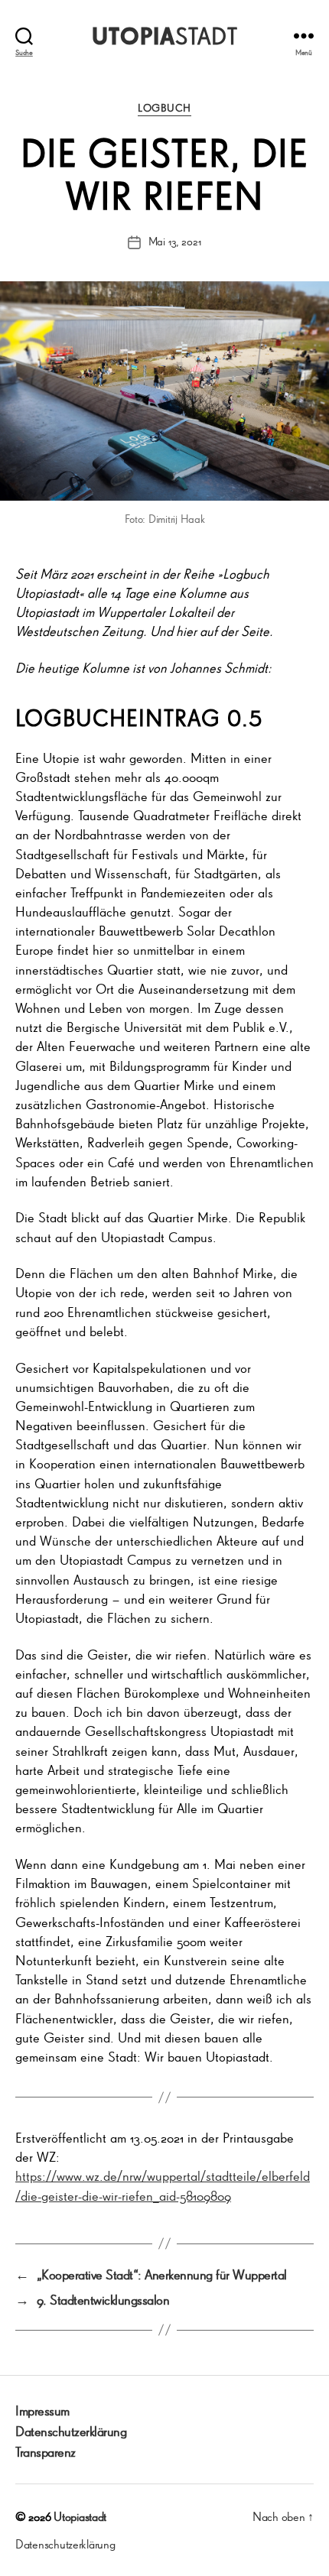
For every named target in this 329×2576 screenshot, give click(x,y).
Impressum (42, 2410)
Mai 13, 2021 (175, 241)
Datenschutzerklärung (71, 2431)
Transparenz (46, 2451)
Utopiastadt (80, 2516)
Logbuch (164, 108)
